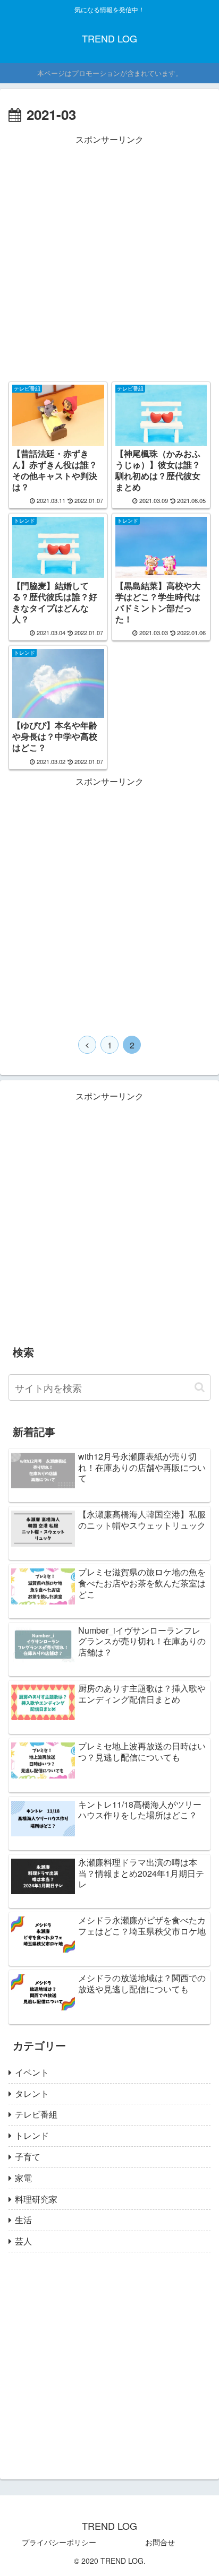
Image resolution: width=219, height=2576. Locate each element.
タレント (32, 2093)
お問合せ (160, 2542)
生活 (23, 2220)
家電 (23, 2178)
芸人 (23, 2241)
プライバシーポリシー (59, 2542)
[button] (200, 1387)
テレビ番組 (36, 2114)
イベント (32, 2072)
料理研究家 (36, 2199)
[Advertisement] (109, 257)
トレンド (32, 2135)
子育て (28, 2157)
